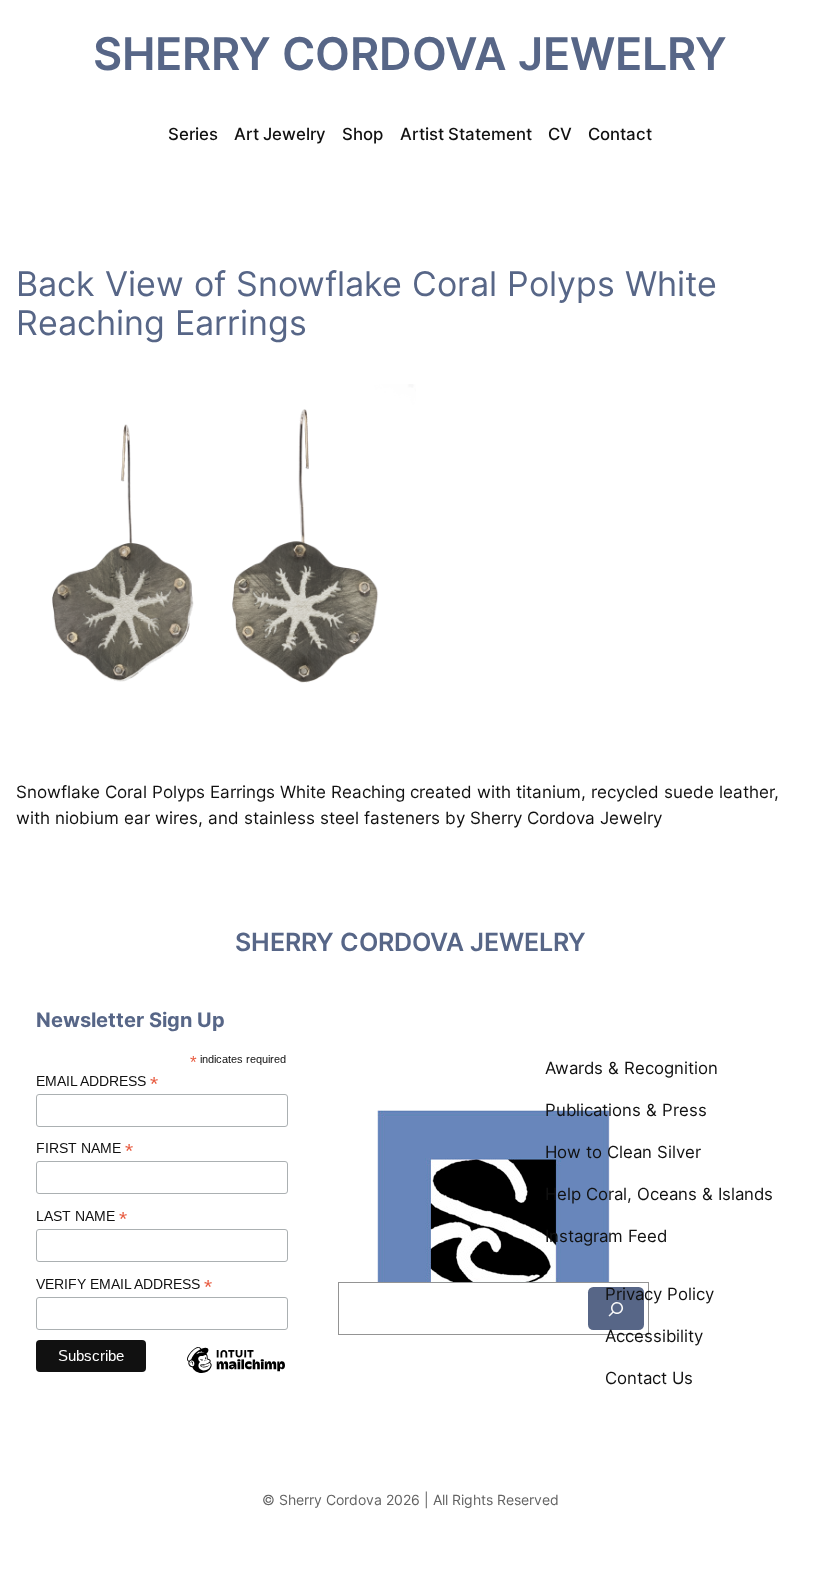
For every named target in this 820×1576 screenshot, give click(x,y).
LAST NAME (81, 1216)
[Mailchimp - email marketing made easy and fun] (236, 1376)
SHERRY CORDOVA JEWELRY (410, 54)
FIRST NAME (84, 1148)
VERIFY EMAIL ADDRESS (124, 1284)
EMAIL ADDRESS (97, 1081)
